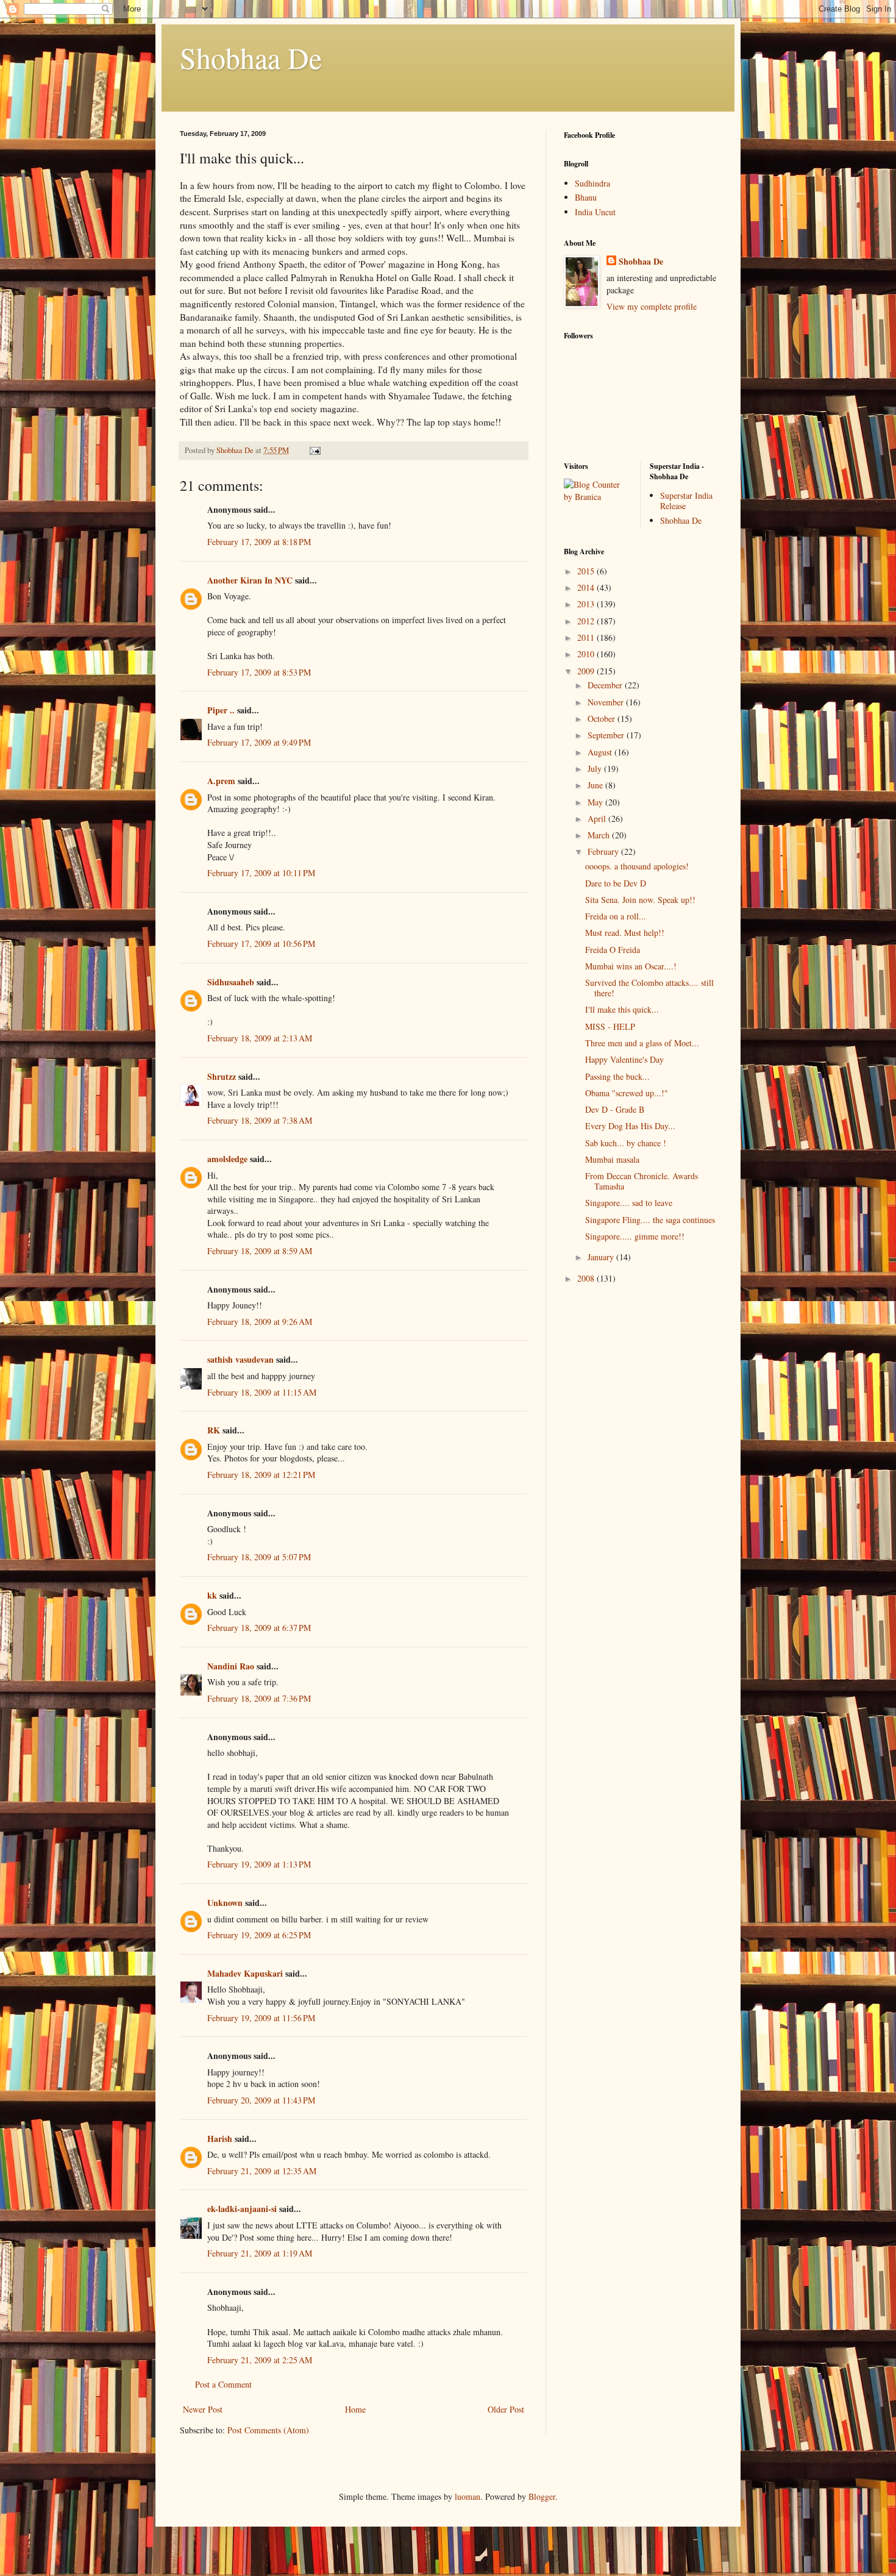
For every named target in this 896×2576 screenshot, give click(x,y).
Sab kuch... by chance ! (626, 1143)
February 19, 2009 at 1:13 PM (259, 1864)
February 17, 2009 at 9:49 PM (259, 742)
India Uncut (595, 212)
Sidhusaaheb (231, 982)
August (601, 752)
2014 (587, 587)
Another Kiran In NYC (250, 580)
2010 (587, 654)
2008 (587, 1278)
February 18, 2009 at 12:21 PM (261, 1475)
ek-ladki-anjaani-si (242, 2209)
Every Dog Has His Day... (630, 1126)
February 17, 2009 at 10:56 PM (261, 944)
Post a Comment (223, 2384)
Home (355, 2409)
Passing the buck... (617, 1076)
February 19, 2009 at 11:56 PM (261, 2018)
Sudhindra (592, 183)
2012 (587, 621)
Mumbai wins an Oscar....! (631, 966)
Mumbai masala (612, 1159)
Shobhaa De (251, 57)
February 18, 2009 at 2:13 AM (260, 1038)
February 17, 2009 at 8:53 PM (259, 672)
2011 (587, 637)
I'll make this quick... (622, 1009)
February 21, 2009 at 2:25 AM (260, 2360)
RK (214, 1430)
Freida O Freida (613, 950)
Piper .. (221, 710)
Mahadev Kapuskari (245, 1973)
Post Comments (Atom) (268, 2430)
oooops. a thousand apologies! (637, 866)
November (607, 702)
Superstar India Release (686, 501)
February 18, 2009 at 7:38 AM (260, 1120)
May (596, 802)
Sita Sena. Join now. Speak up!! (640, 900)
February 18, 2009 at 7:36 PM (259, 1698)
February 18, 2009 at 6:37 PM (259, 1628)
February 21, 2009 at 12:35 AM (262, 2171)
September (607, 735)
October (603, 719)
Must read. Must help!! (625, 933)
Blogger (542, 2496)
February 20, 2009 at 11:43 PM (261, 2100)
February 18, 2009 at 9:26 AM (260, 1322)
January (602, 1257)
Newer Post (203, 2409)
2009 (587, 671)
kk (212, 1595)
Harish (220, 2139)
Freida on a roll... (616, 916)
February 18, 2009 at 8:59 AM (260, 1251)
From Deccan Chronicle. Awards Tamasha (642, 1181)
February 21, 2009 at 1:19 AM (260, 2253)
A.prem (221, 781)
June (596, 785)
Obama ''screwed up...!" (627, 1093)
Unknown (225, 1903)
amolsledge (227, 1159)
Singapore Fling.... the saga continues (650, 1220)
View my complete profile (652, 306)
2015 (587, 571)
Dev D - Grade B (615, 1109)
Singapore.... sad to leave (629, 1203)
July (596, 769)
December (606, 685)
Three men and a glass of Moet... (642, 1043)
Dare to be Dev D (616, 883)
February (604, 851)
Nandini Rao (231, 1666)
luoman (468, 2496)
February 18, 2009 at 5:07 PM (259, 1557)
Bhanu (586, 197)
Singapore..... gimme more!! (635, 1236)
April (598, 819)
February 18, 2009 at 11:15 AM (262, 1392)
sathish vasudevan (240, 1359)
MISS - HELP (610, 1026)
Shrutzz (222, 1076)
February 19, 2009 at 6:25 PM (259, 1935)
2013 (587, 604)
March (600, 835)
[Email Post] (314, 450)
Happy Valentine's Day (624, 1059)
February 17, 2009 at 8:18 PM (259, 542)
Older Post (506, 2409)
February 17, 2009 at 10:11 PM (261, 873)
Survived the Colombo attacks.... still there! (649, 988)
